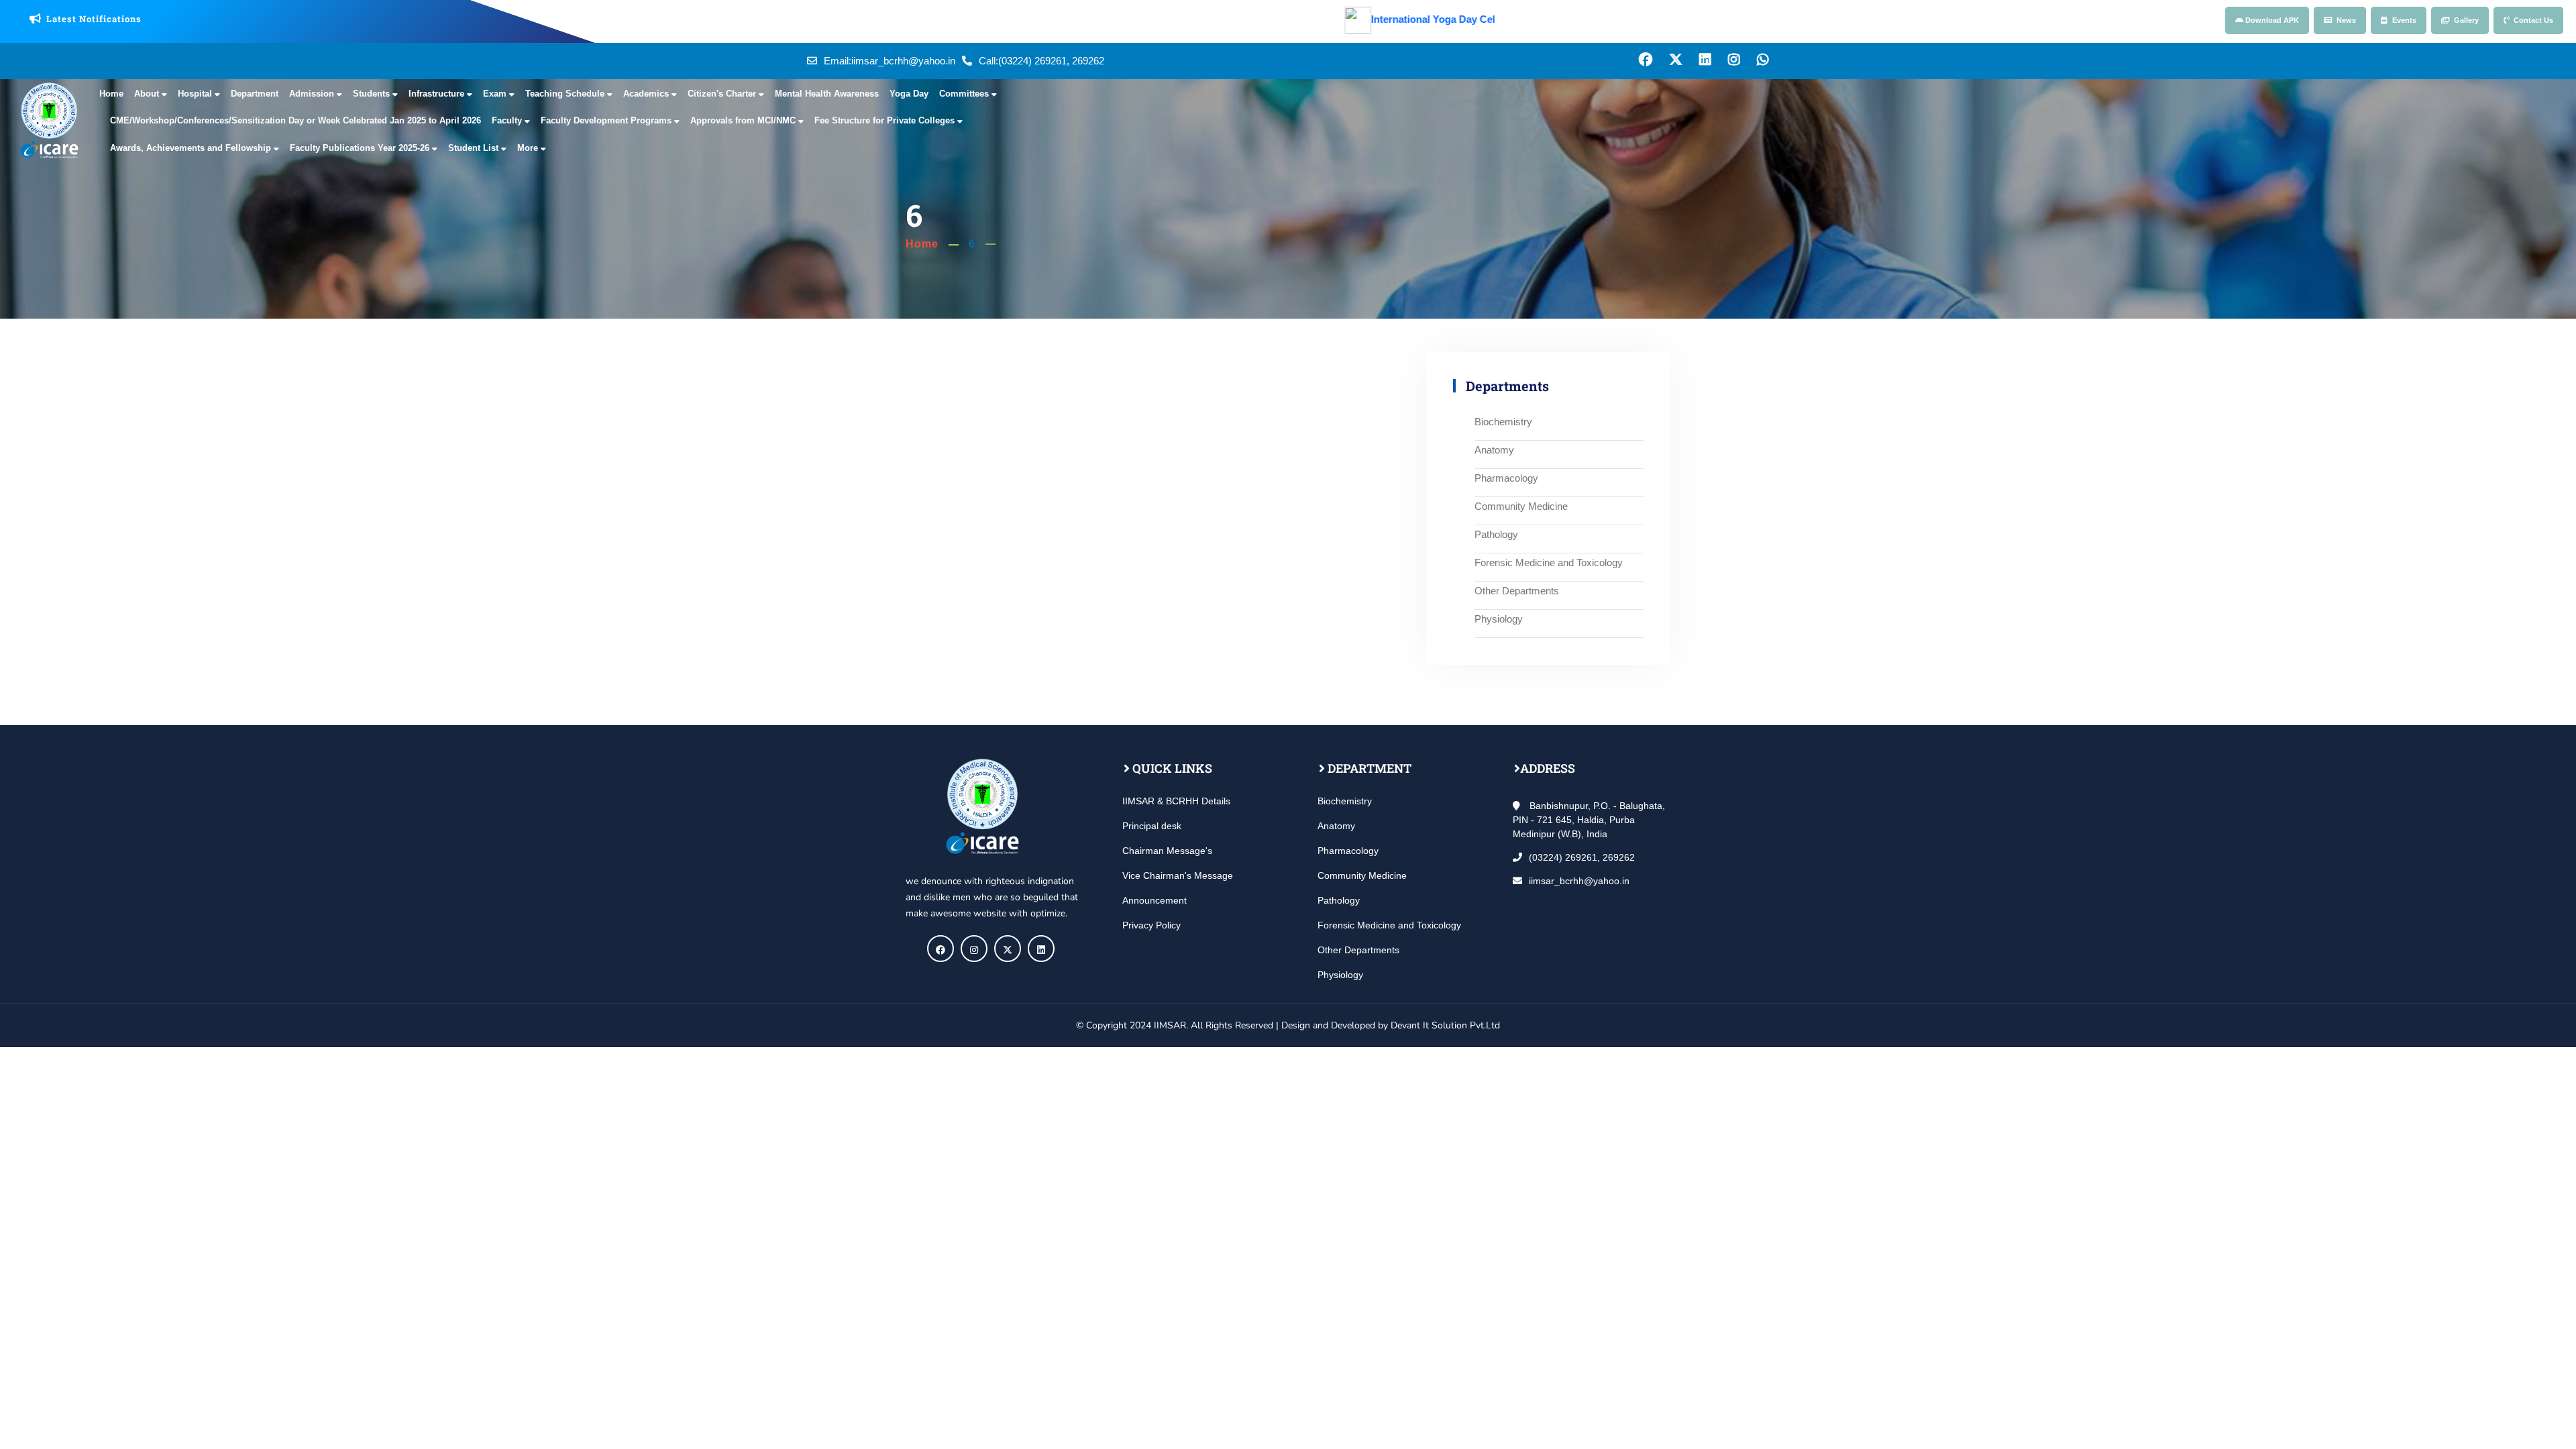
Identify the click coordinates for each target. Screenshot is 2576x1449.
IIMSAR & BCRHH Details (1176, 801)
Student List (475, 148)
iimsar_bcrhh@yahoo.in (903, 61)
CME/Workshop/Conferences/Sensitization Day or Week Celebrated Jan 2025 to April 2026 (296, 120)
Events (2404, 20)
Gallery (2466, 20)
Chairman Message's (1167, 851)
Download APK (2271, 20)
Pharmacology (1506, 478)
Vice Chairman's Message (1178, 875)
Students (373, 94)
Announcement (1155, 900)
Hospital (196, 94)
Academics (647, 94)
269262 (1088, 61)
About (148, 94)
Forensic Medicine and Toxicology (1549, 562)
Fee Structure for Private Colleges (886, 120)
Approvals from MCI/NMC (744, 120)
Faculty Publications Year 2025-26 (361, 148)
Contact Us (2533, 20)
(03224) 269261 (1032, 61)
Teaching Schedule (566, 94)
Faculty (508, 120)
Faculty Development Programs (607, 120)
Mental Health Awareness (827, 94)
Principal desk (1152, 826)
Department (255, 94)
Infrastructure (438, 94)
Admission (313, 94)
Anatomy (1494, 450)
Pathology (1496, 534)
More (529, 148)
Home (111, 94)
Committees (965, 94)
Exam (496, 94)
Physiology (1499, 619)
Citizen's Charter (723, 94)
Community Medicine (1521, 506)
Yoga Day (909, 94)
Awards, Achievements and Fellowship (192, 148)
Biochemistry (1503, 422)
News (2346, 20)
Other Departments (1517, 591)
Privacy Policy (1151, 925)
